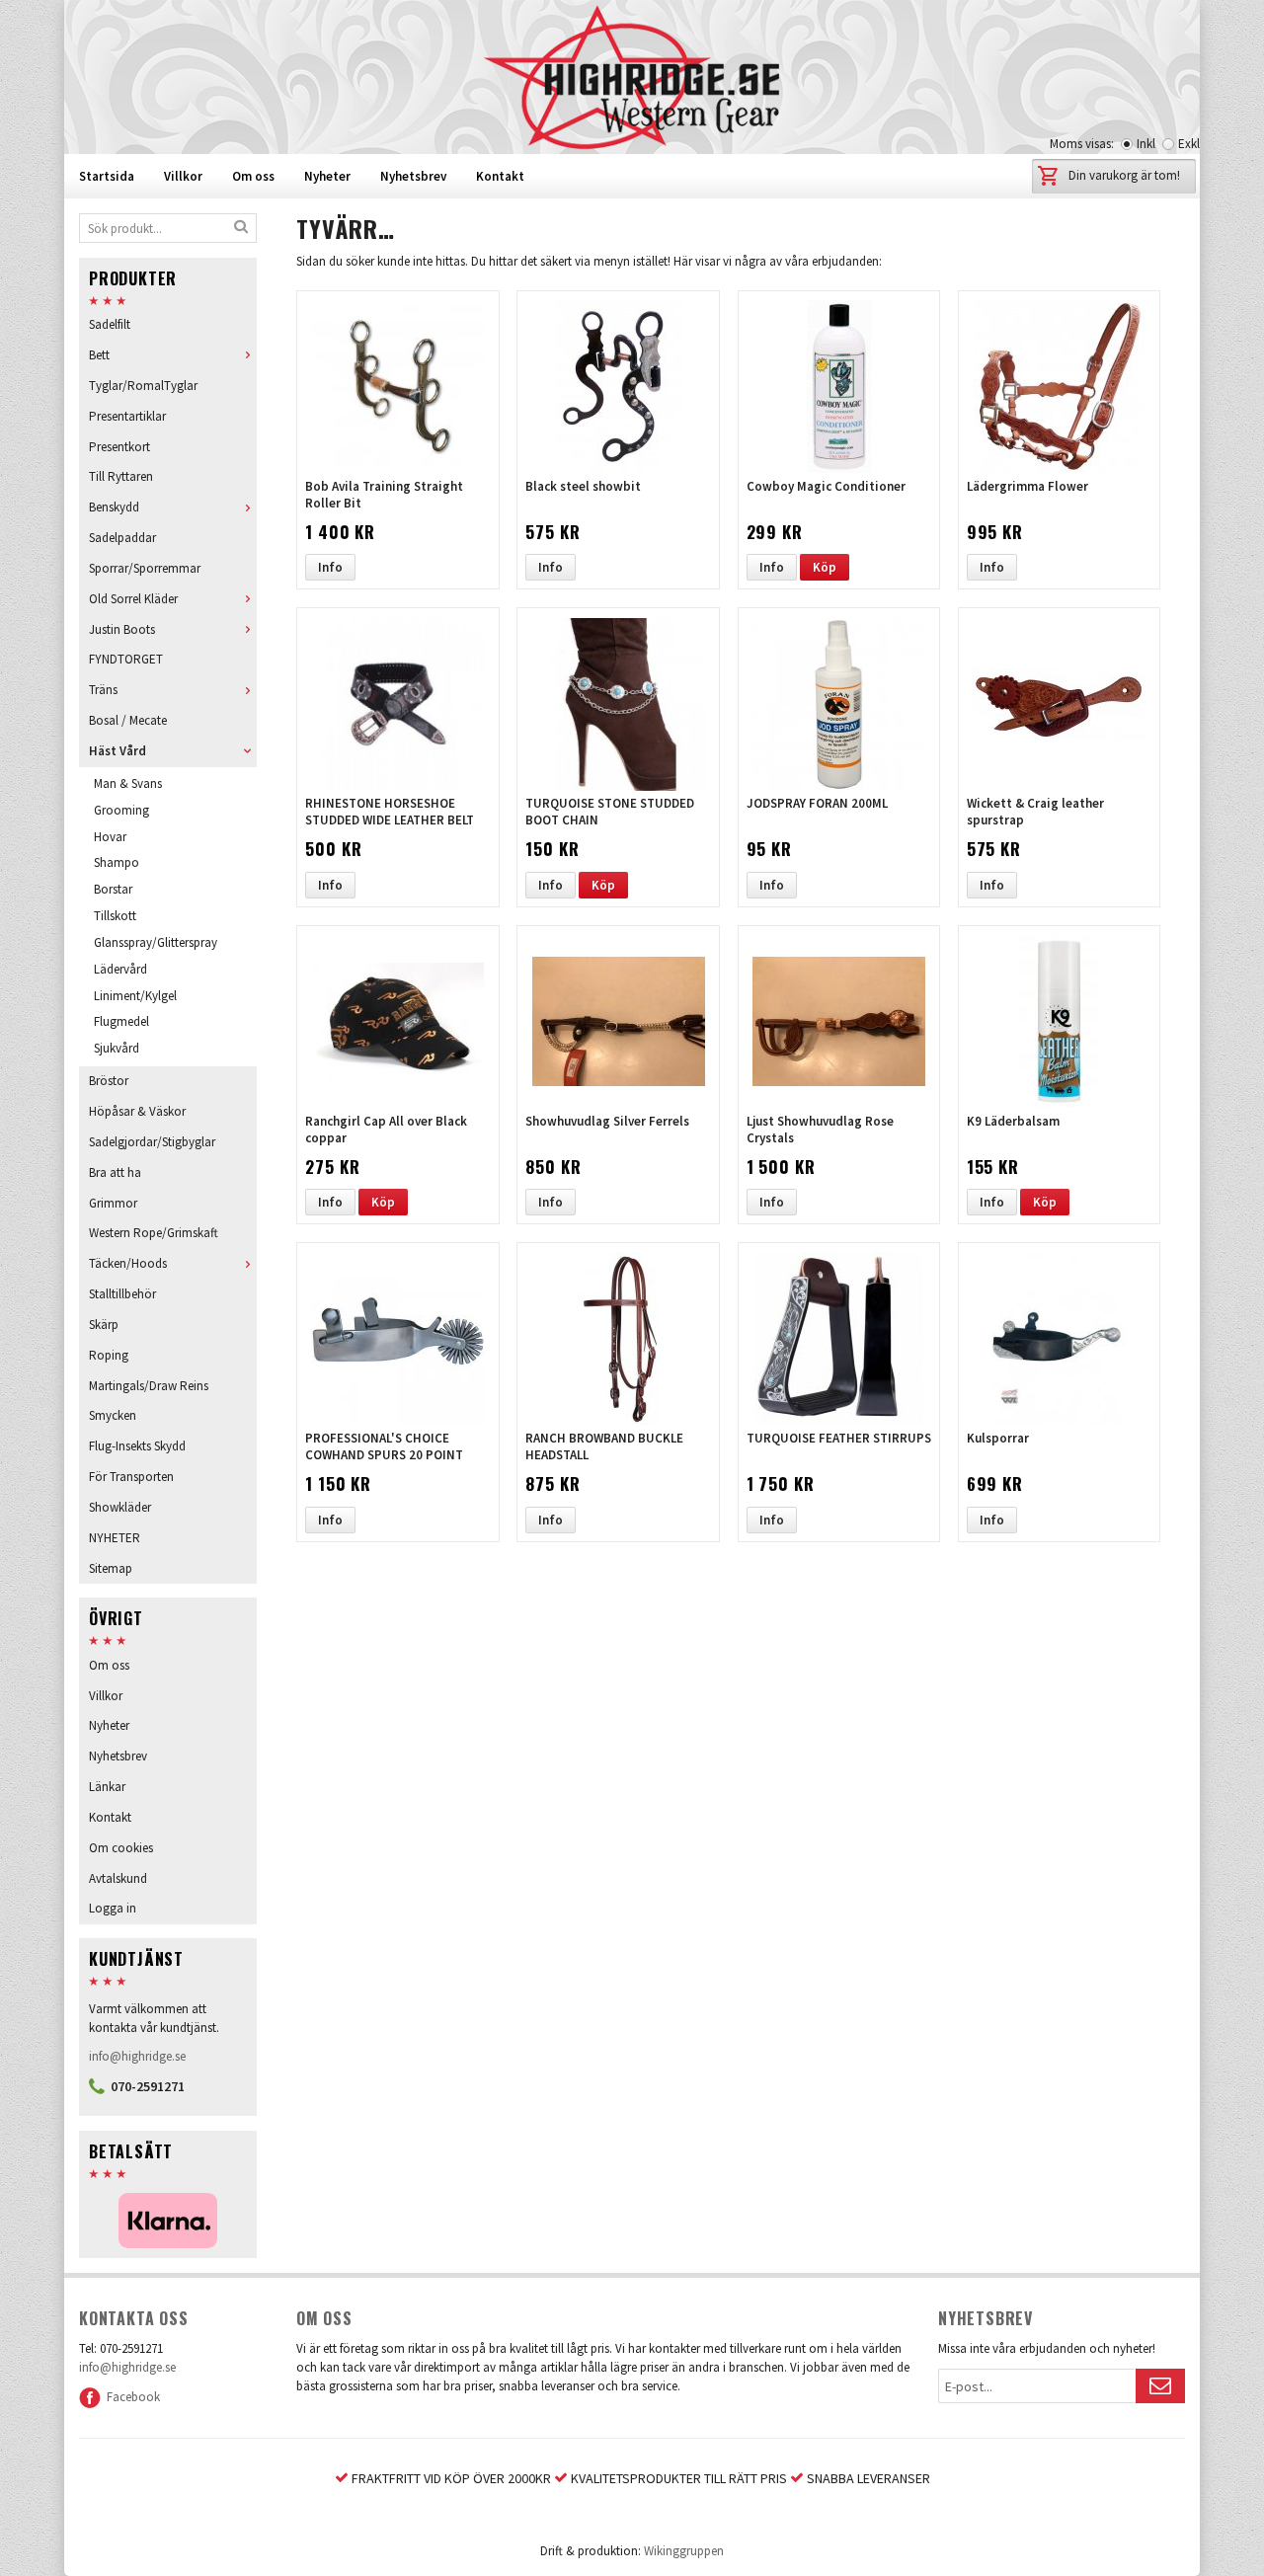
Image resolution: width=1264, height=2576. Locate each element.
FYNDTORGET (126, 659)
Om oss (253, 176)
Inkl (1146, 144)
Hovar (110, 837)
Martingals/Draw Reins (149, 1386)
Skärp (104, 1325)
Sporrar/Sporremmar (145, 568)
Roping (109, 1355)
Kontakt (500, 176)
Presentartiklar (127, 416)
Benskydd (114, 507)
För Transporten (131, 1477)
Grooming (121, 810)
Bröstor (109, 1081)
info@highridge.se (137, 2056)
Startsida (107, 176)
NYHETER (115, 1538)
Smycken (113, 1415)
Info (330, 567)
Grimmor (113, 1203)
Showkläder (120, 1507)
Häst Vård (118, 751)
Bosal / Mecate (128, 720)
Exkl (1189, 144)
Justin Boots (122, 629)
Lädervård (120, 969)
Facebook (130, 2397)
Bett (99, 355)
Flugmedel (121, 1021)
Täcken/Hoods (128, 1263)
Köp (825, 567)
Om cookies (121, 1848)
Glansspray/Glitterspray (156, 942)
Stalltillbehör (122, 1294)
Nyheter (327, 176)
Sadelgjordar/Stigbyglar (152, 1142)
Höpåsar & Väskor (137, 1111)
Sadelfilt (110, 324)
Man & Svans (128, 783)
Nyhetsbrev (413, 176)
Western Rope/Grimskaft (154, 1233)
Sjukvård (117, 1048)
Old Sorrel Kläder (133, 599)
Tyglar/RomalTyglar (143, 386)
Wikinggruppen (684, 2551)
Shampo (117, 862)
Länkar (107, 1787)
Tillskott (115, 916)
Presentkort (119, 447)
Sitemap (111, 1568)
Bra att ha (115, 1172)
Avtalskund (118, 1878)
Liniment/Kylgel (135, 996)
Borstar (113, 889)
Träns (103, 690)
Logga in (113, 1908)
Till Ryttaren (121, 476)
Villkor (183, 176)
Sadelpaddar (122, 538)
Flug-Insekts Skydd (137, 1446)
